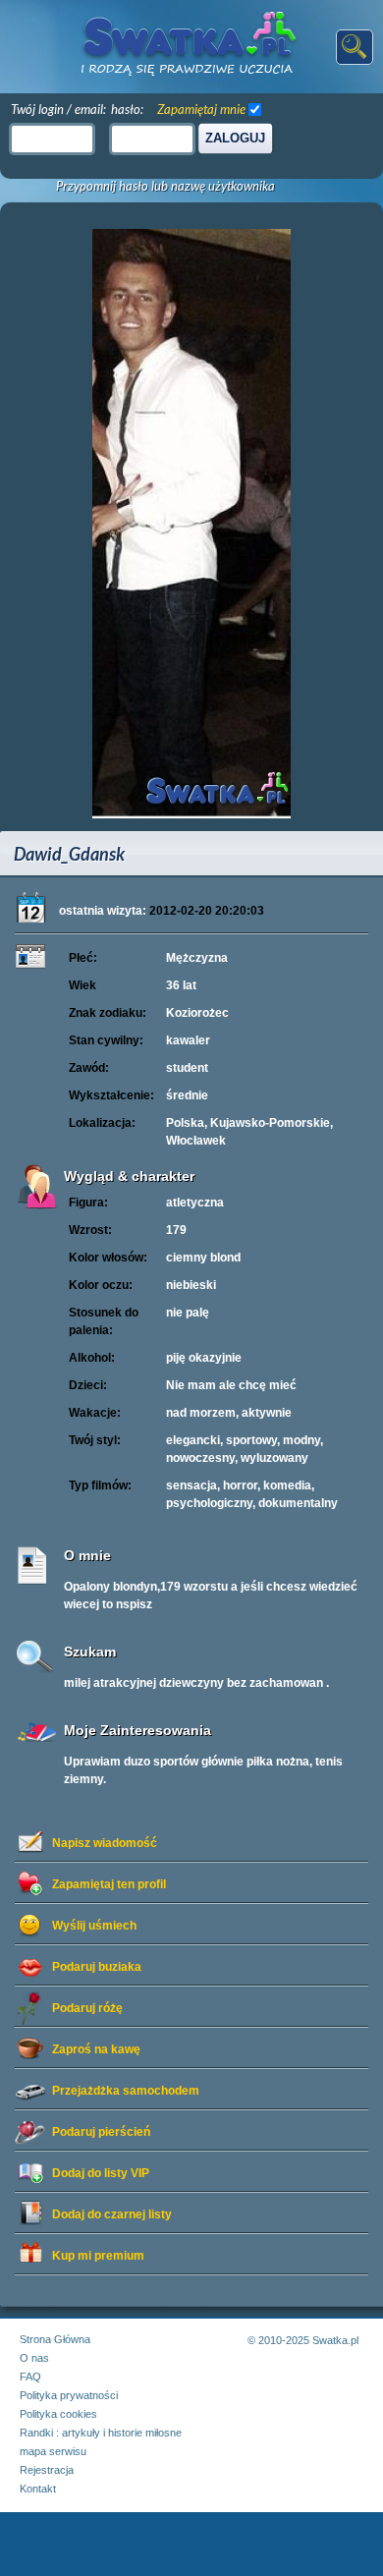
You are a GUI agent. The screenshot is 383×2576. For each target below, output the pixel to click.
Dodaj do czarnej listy (112, 2214)
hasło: (127, 109)
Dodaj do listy (101, 2173)
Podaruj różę (87, 2008)
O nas (34, 2358)
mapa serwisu (53, 2451)
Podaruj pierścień (101, 2132)
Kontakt (38, 2489)
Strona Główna (55, 2339)
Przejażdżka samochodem (126, 2091)
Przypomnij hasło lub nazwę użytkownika (165, 186)
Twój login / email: (58, 109)
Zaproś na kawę (96, 2049)
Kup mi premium (98, 2256)
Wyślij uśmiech (94, 1926)
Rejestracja (47, 2470)
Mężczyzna (197, 958)
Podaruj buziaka (97, 1967)
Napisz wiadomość (105, 1843)
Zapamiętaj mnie (201, 109)
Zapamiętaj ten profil (109, 1884)
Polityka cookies (58, 2414)
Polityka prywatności (69, 2395)
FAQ (30, 2377)
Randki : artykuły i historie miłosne (101, 2433)
